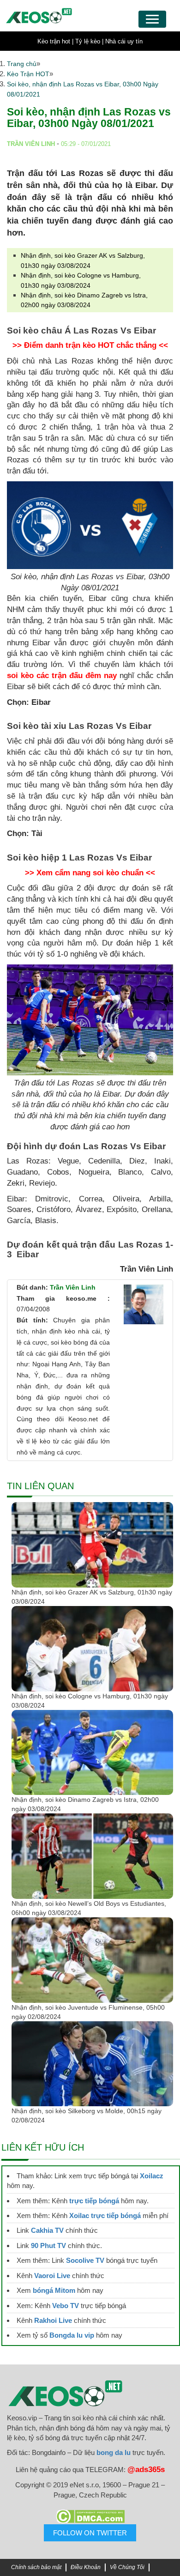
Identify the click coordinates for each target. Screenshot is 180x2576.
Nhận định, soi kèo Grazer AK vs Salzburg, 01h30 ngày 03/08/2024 (92, 1597)
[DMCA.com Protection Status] (90, 2516)
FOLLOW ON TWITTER (90, 2533)
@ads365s (146, 2470)
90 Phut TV (48, 2246)
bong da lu (114, 2452)
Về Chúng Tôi (127, 2567)
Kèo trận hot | (55, 41)
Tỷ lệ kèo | (89, 41)
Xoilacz (152, 2176)
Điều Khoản (86, 2567)
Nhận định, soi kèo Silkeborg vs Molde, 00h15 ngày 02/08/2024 (87, 2115)
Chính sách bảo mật (36, 2567)
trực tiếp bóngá (94, 2201)
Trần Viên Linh (73, 1287)
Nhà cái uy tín (124, 41)
